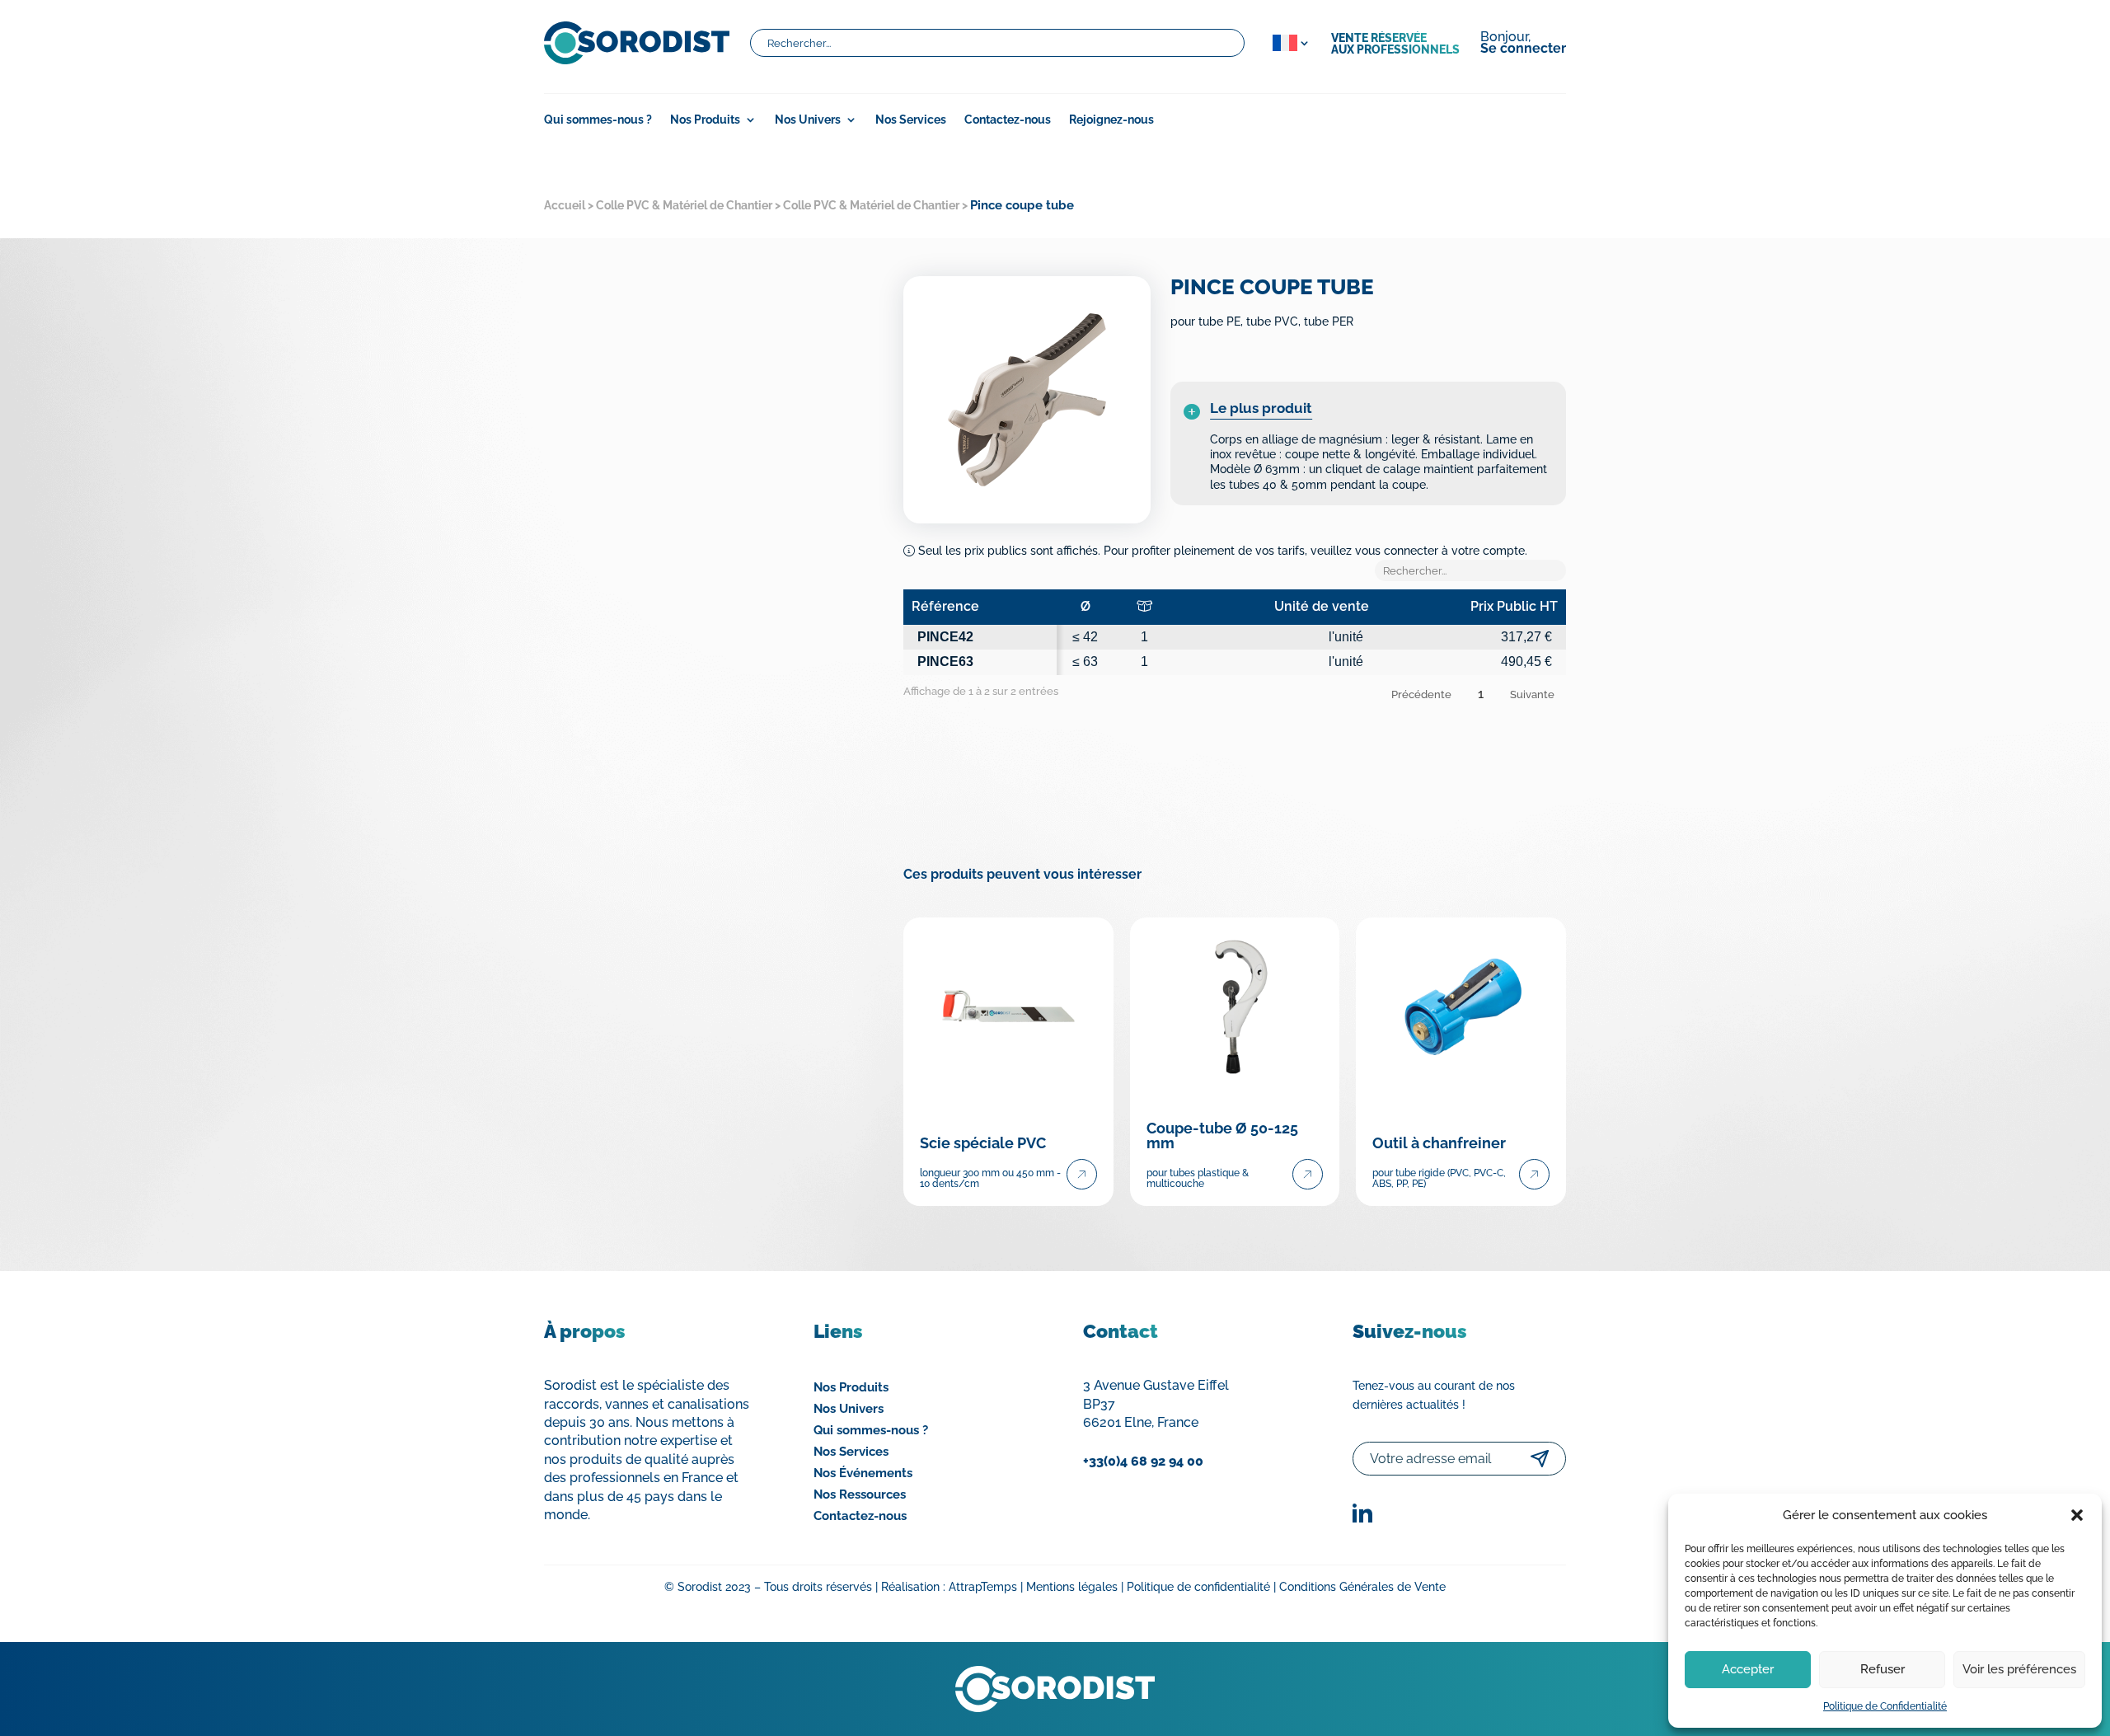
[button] (2077, 1515)
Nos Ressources (860, 1494)
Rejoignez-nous (1111, 120)
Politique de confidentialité (1198, 1587)
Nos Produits (851, 1387)
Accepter (1748, 1669)
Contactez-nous (1008, 120)
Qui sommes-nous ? (598, 120)
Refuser (1883, 1669)
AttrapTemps (983, 1587)
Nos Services (911, 120)
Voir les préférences (2019, 1669)
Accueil (565, 205)
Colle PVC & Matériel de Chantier (684, 205)
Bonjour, (1523, 44)
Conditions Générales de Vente (1362, 1587)
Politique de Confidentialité (1885, 1706)
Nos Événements (863, 1473)
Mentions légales (1072, 1587)
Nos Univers (808, 120)
